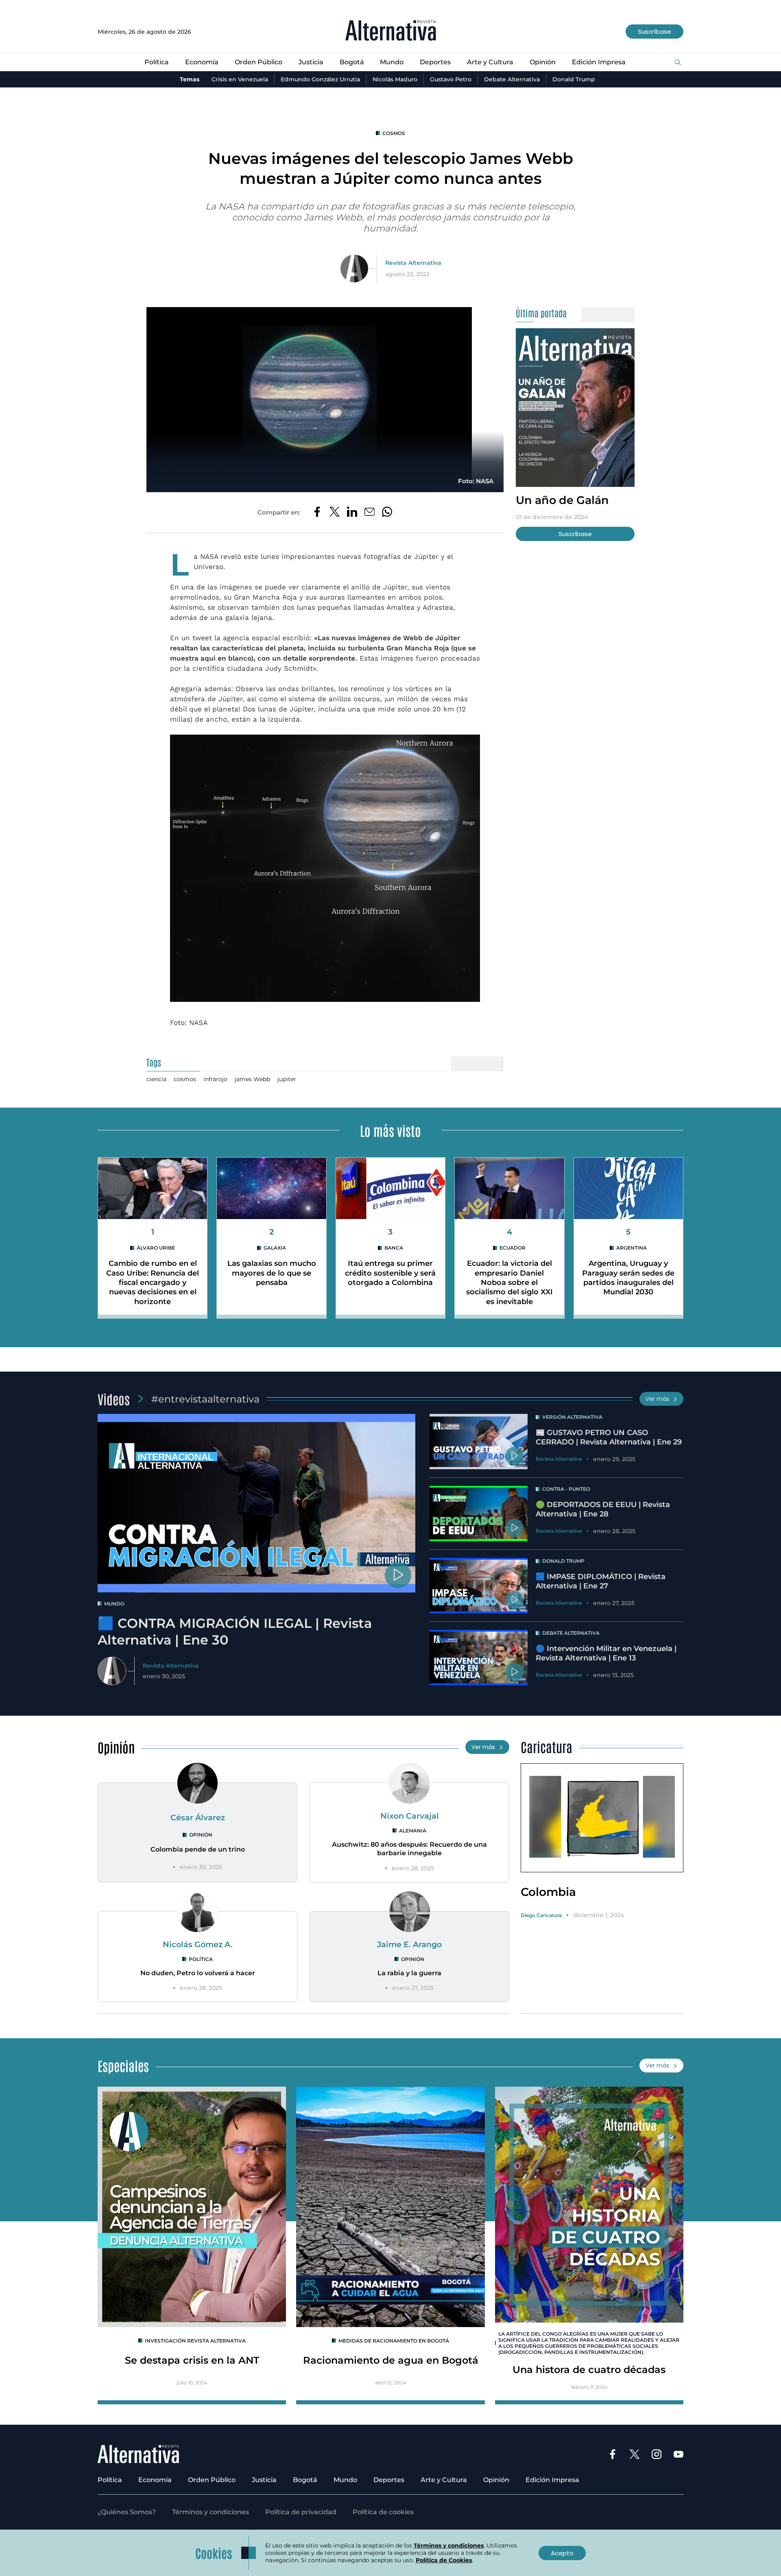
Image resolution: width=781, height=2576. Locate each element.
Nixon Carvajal (410, 1816)
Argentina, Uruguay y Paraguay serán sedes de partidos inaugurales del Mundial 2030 (628, 1278)
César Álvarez (198, 1817)
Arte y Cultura (490, 62)
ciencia (156, 1079)
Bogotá (352, 62)
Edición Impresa (599, 62)
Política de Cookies (444, 2560)
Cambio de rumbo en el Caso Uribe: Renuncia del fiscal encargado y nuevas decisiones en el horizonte (153, 1283)
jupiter (287, 1079)
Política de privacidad (301, 2512)
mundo (114, 1604)
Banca (394, 1248)
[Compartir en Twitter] (335, 513)
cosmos (394, 133)
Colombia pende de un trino (198, 1849)
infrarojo (215, 1079)
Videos (114, 1399)
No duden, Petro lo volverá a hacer (198, 1973)
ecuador (513, 1248)
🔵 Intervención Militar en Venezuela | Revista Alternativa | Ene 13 (606, 1653)
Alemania (413, 1831)
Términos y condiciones (211, 2512)
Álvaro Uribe (156, 1248)
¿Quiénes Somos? (127, 2512)
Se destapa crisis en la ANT (192, 2360)
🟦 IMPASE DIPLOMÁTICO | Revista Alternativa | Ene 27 (601, 1581)
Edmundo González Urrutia (320, 79)
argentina (632, 1248)
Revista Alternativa (413, 263)
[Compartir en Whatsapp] (387, 513)
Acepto (562, 2553)
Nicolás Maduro (395, 79)
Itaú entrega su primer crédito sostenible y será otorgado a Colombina (390, 1273)
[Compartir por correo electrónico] (370, 513)
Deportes (435, 62)
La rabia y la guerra (409, 1973)
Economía (202, 62)
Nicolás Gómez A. (198, 1944)
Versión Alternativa (572, 1417)
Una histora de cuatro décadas (589, 2370)
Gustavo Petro (451, 79)
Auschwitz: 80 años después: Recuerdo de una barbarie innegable (409, 1849)
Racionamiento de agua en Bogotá (391, 2360)
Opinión (543, 62)
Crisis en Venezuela (240, 79)
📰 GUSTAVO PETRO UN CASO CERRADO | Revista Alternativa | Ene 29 (609, 1437)
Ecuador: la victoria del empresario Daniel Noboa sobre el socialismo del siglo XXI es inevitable (509, 1283)
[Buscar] (678, 63)
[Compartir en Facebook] (317, 513)
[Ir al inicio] (391, 32)
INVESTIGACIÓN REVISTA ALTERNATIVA (195, 2341)
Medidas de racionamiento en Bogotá (394, 2341)
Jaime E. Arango (409, 1944)
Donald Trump (574, 79)
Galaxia (275, 1248)
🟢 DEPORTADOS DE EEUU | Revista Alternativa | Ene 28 (603, 1509)
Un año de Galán (562, 500)
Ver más (657, 1399)
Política (157, 62)
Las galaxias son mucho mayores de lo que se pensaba (272, 1273)
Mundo (392, 62)
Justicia (311, 62)
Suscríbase (654, 32)
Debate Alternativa (512, 79)
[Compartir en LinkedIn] (352, 513)
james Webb (252, 1079)
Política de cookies (383, 2512)
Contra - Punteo (566, 1489)
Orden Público (259, 62)
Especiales (123, 2065)
